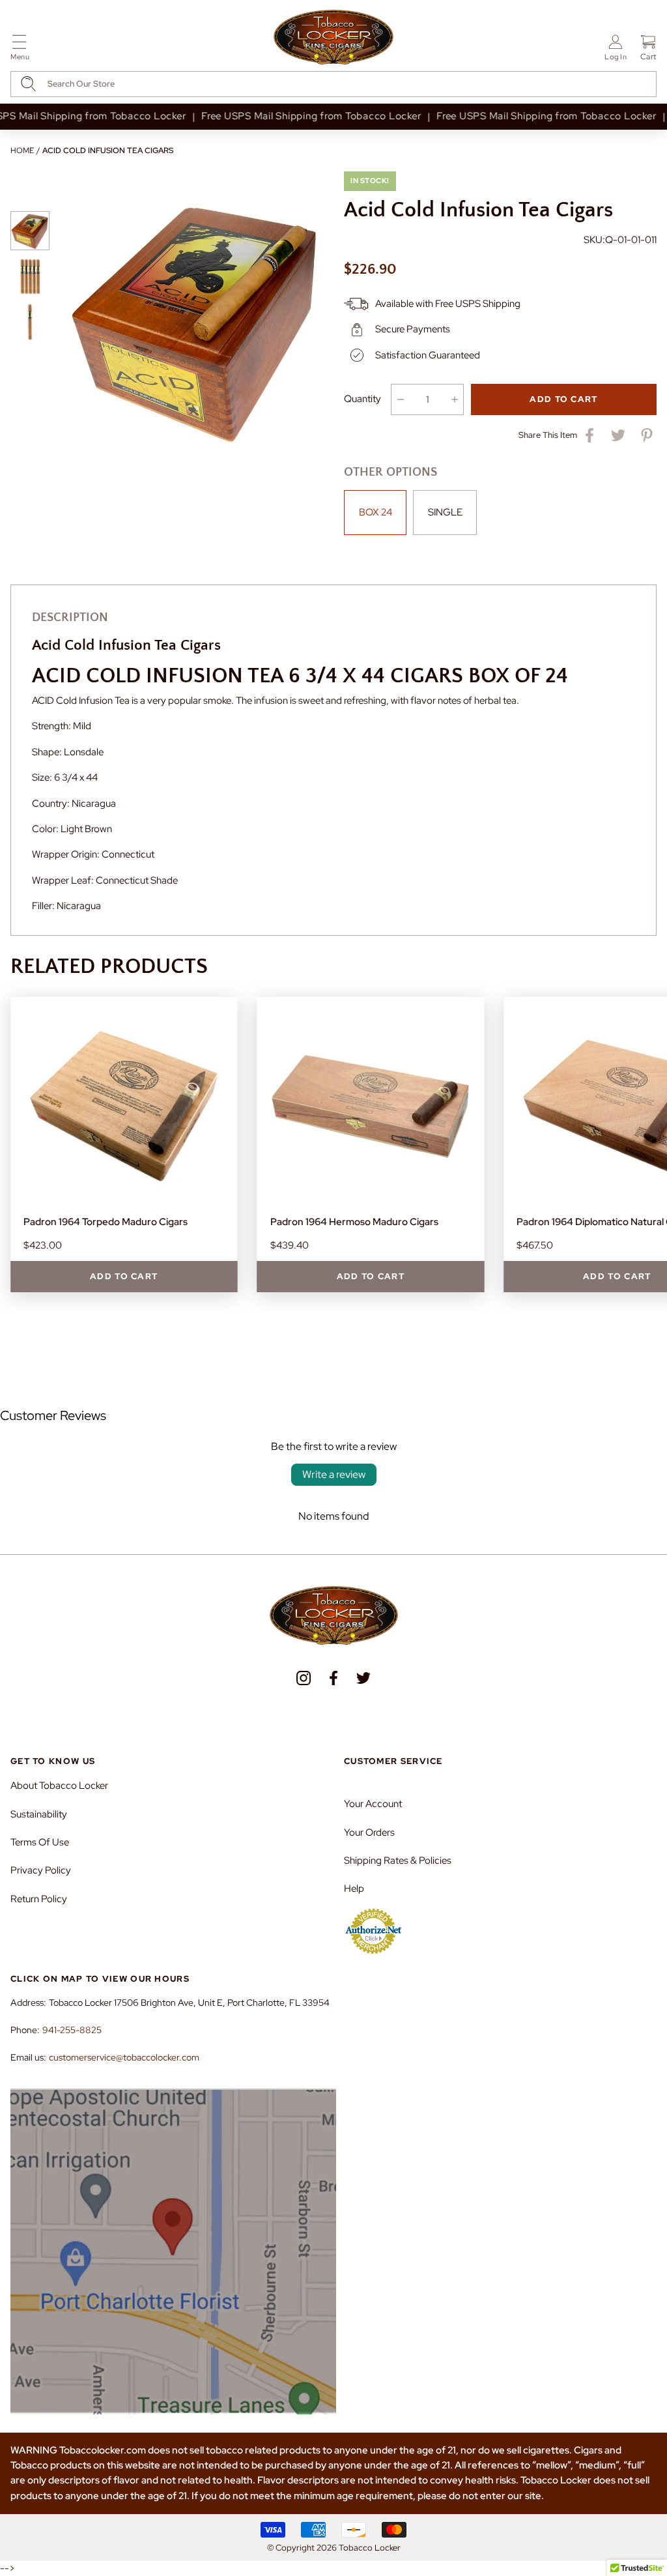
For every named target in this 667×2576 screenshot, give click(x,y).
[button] (20, 50)
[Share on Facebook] (589, 435)
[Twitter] (363, 1678)
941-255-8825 (72, 2030)
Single (445, 512)
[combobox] (333, 84)
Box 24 (376, 512)
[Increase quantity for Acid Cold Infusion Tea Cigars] (454, 399)
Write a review (334, 1474)
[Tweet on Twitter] (618, 435)
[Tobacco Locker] (333, 38)
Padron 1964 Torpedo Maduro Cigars (106, 1222)
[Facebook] (333, 1678)
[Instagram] (304, 1678)
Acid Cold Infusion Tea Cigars (108, 151)
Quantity (362, 399)
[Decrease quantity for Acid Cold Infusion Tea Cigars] (400, 399)
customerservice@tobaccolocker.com (124, 2057)
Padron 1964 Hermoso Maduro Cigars (354, 1222)
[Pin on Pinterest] (647, 435)
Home (22, 151)
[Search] (28, 84)
